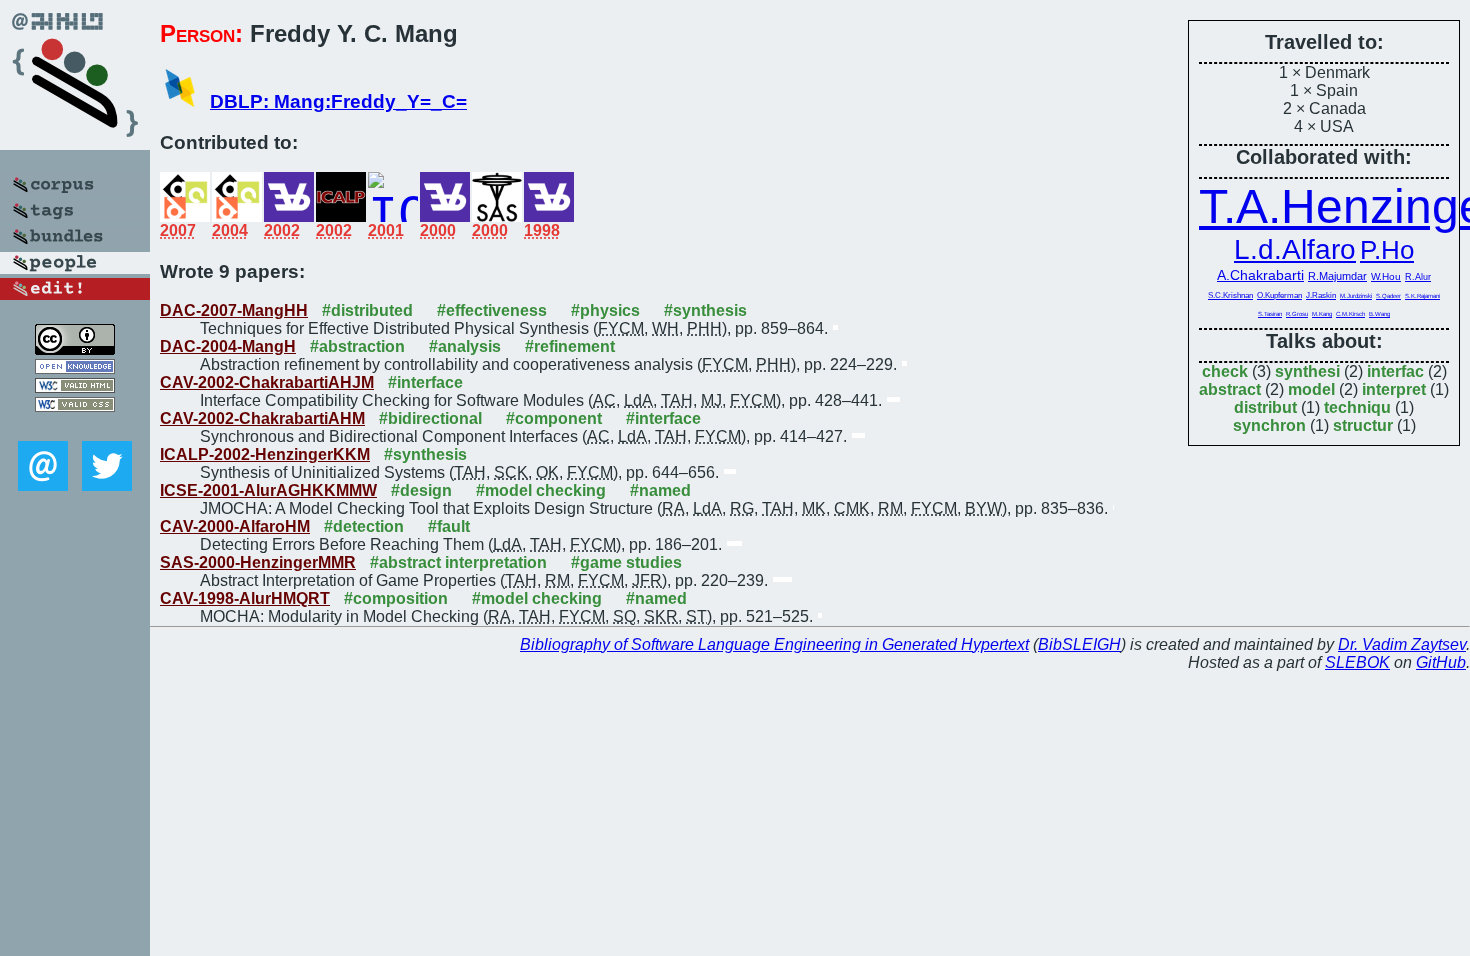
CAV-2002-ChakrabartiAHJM (267, 382)
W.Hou (1386, 276)
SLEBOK (1357, 662)
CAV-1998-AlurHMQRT (245, 598)
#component (554, 418)
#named (660, 490)
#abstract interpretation (458, 562)
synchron (1269, 425)
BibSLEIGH (1079, 644)
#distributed (367, 310)
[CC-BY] (75, 349)
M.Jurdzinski (1356, 295)
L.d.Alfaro (1295, 249)
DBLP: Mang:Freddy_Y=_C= (338, 101)
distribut (1265, 407)
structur (1363, 425)
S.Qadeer (1388, 296)
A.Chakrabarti (1260, 275)
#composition (396, 598)
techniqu (1357, 407)
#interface (425, 382)
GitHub (1441, 662)
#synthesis (705, 310)
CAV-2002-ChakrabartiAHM (262, 418)
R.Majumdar (1337, 276)
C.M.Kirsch (1350, 314)
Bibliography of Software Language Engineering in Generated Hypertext (774, 644)
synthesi (1307, 371)
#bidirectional (430, 418)
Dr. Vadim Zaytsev (1402, 644)
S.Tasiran (1270, 314)
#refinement (570, 346)
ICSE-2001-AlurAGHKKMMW (268, 490)
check (1225, 371)
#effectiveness (492, 310)
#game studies (626, 562)
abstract (1230, 389)
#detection (364, 526)
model (1311, 389)
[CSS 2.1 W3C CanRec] (75, 426)
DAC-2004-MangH (228, 346)
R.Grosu (1297, 314)
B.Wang (1379, 314)
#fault (449, 526)
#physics (605, 310)
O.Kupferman (1279, 295)
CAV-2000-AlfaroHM (235, 526)
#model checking (541, 490)
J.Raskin (1321, 295)
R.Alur (1418, 277)
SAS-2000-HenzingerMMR (258, 562)
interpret (1394, 389)
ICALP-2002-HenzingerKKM (265, 454)
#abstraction (357, 346)
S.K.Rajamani (1422, 296)
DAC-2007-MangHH (234, 310)
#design (421, 490)
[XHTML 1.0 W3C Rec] (75, 387)
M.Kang (1322, 314)
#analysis (465, 346)
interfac (1395, 371)
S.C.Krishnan (1230, 295)
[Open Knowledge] (75, 368)
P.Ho (1387, 250)
